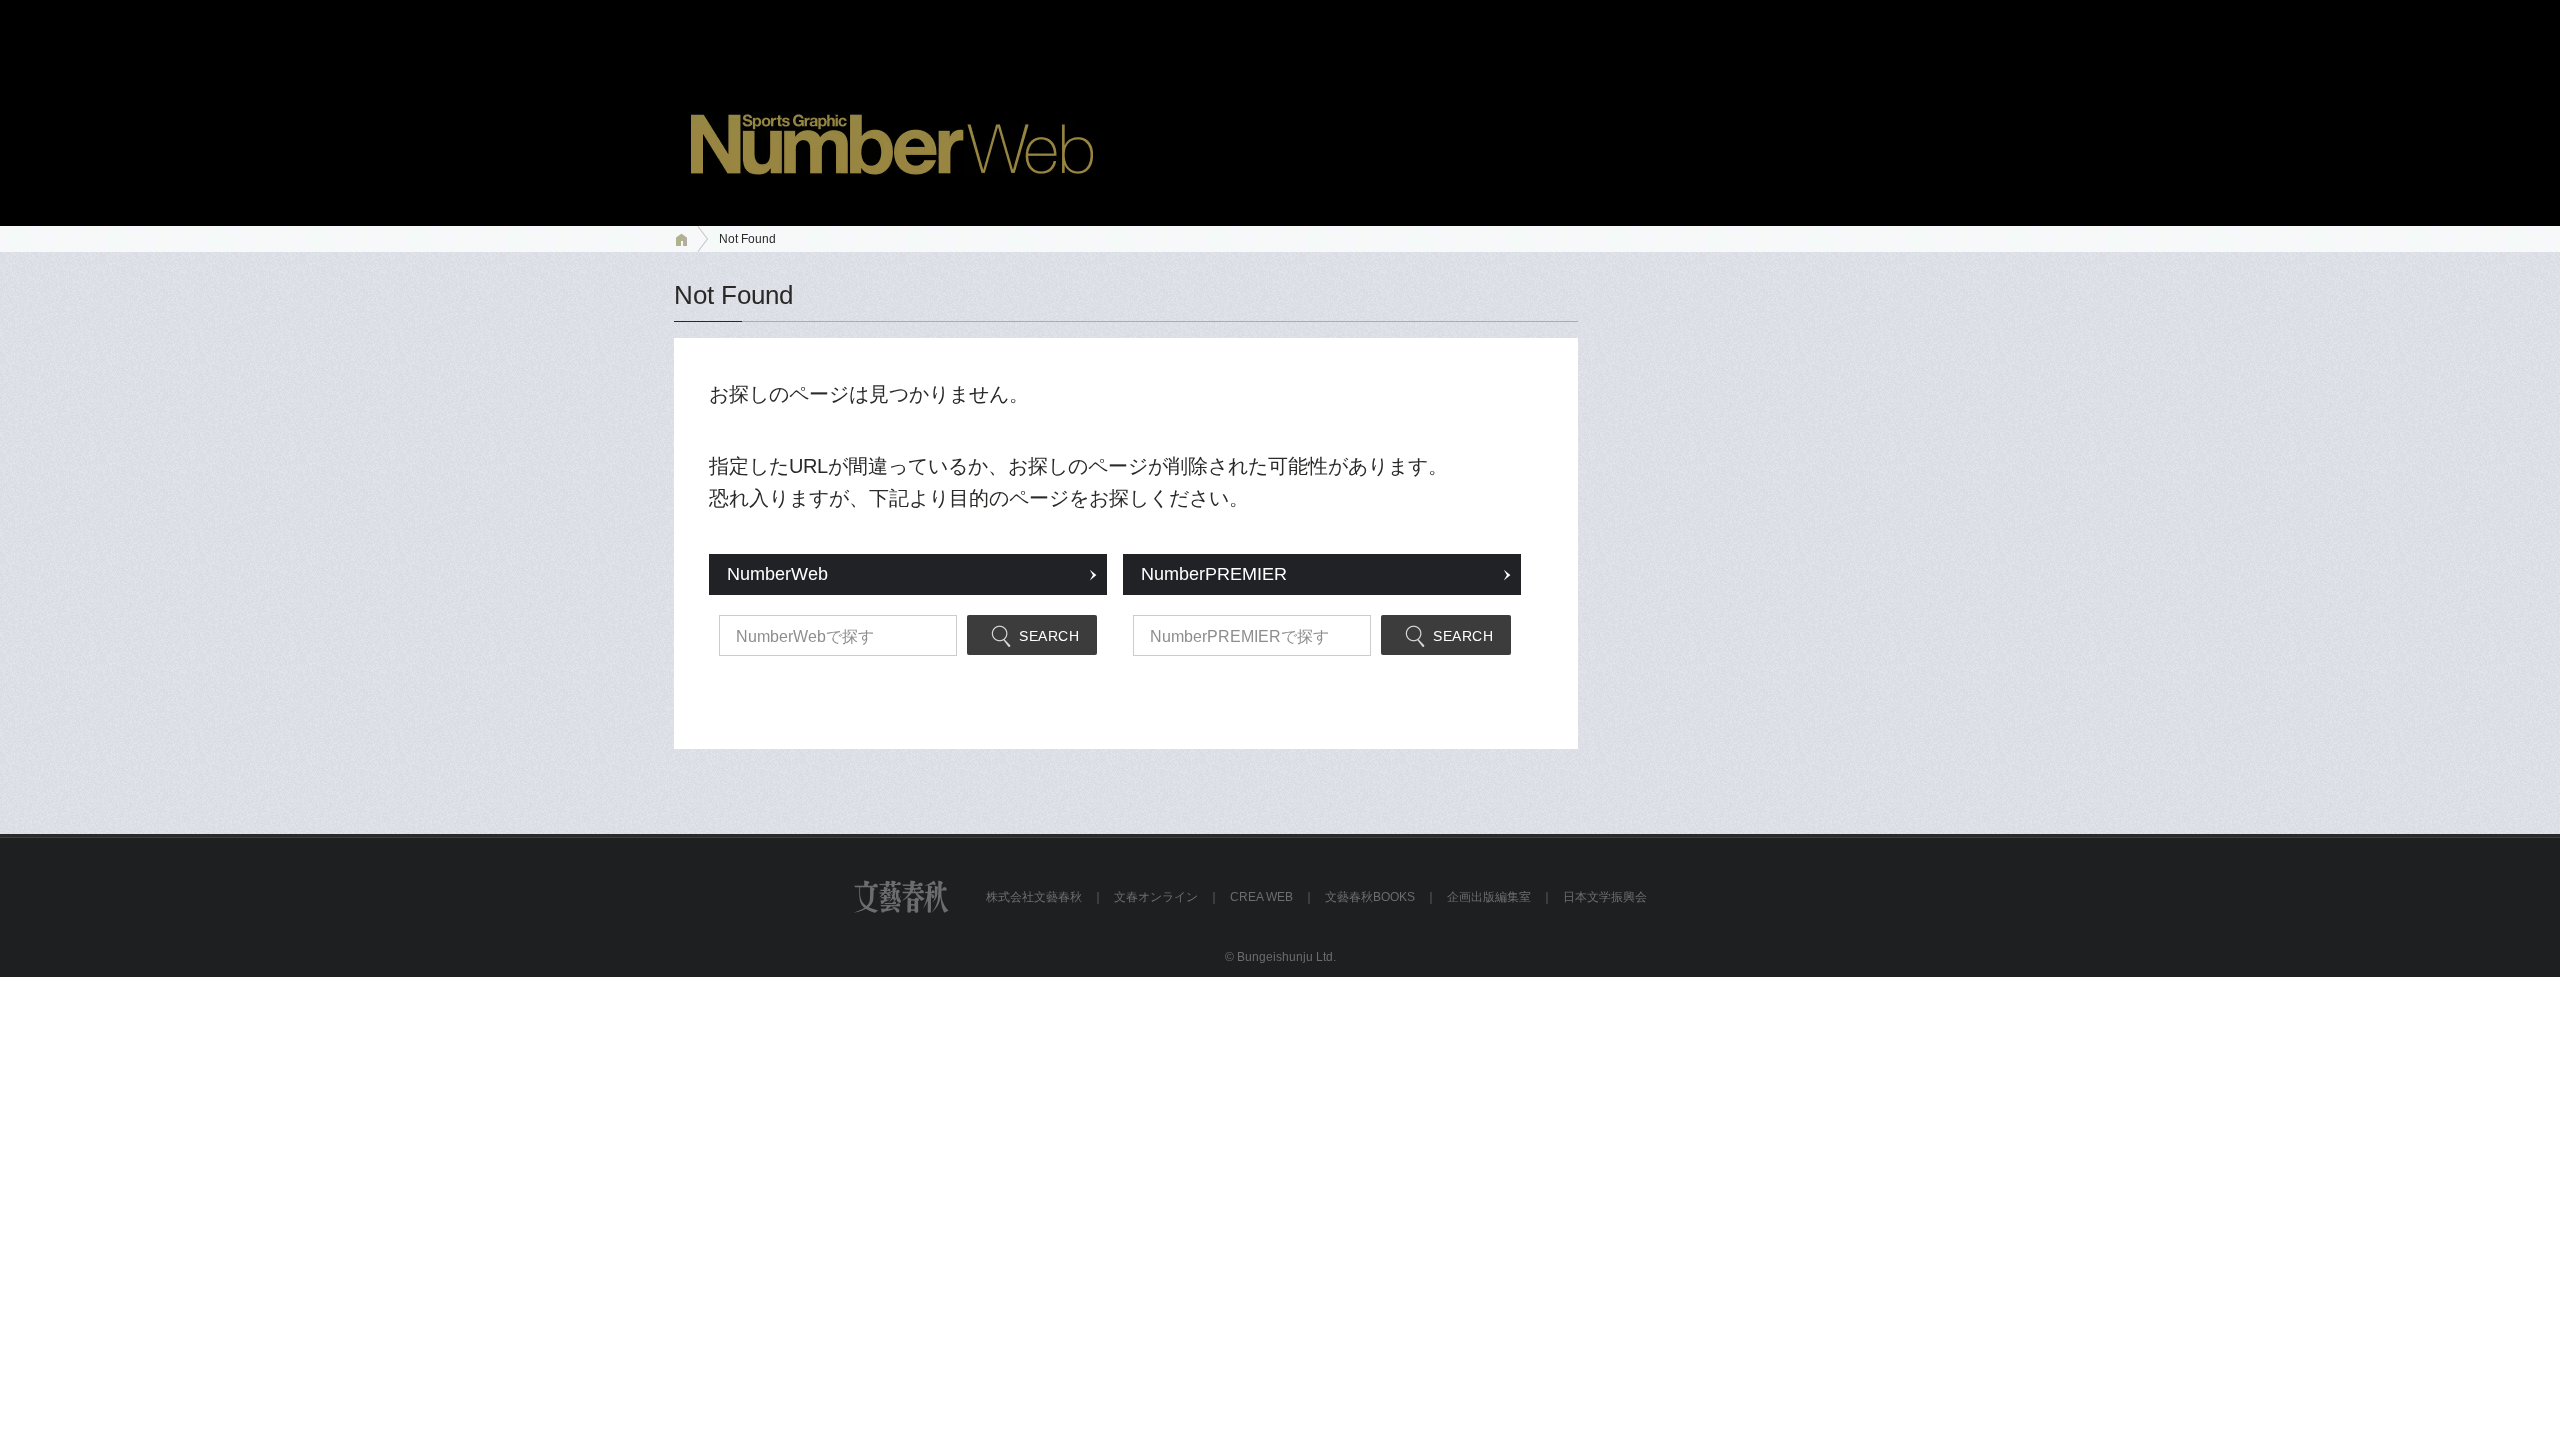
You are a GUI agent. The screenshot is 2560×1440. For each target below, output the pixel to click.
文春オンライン (1156, 897)
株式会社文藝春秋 (1034, 897)
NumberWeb (777, 574)
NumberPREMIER (1214, 574)
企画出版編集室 (1489, 897)
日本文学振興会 (1605, 897)
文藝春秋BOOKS (1370, 897)
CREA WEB (1261, 897)
